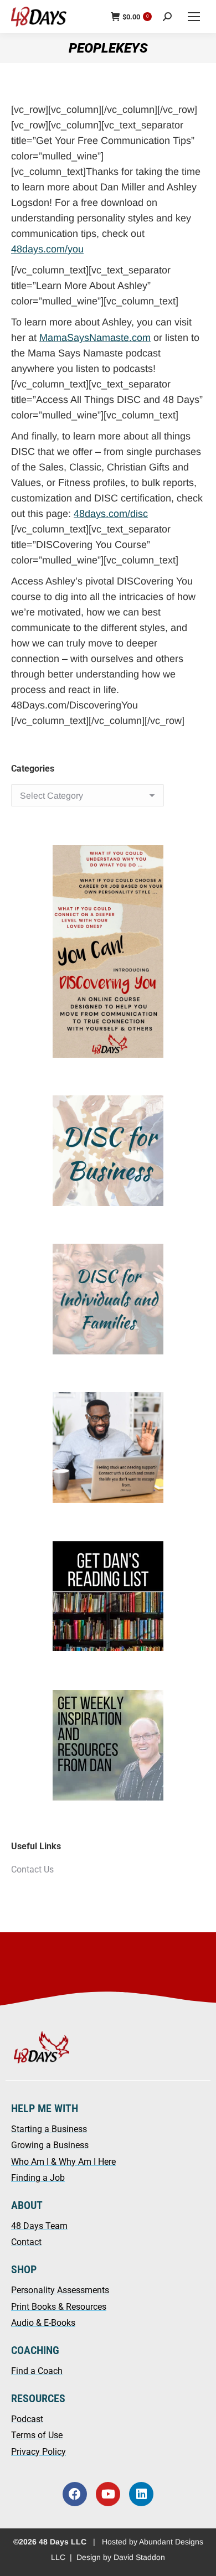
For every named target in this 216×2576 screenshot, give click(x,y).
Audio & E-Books (43, 2323)
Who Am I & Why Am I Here (63, 2162)
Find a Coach (37, 2371)
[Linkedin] (141, 2494)
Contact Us (32, 1869)
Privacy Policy (38, 2452)
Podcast (27, 2419)
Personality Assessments (60, 2290)
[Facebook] (75, 2494)
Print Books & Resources (59, 2307)
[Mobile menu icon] (194, 17)
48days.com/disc (111, 514)
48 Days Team (39, 2226)
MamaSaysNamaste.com (95, 338)
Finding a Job (38, 2178)
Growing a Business (50, 2145)
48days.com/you (47, 249)
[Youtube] (108, 2494)
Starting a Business (49, 2129)
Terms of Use (37, 2435)
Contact (26, 2242)
